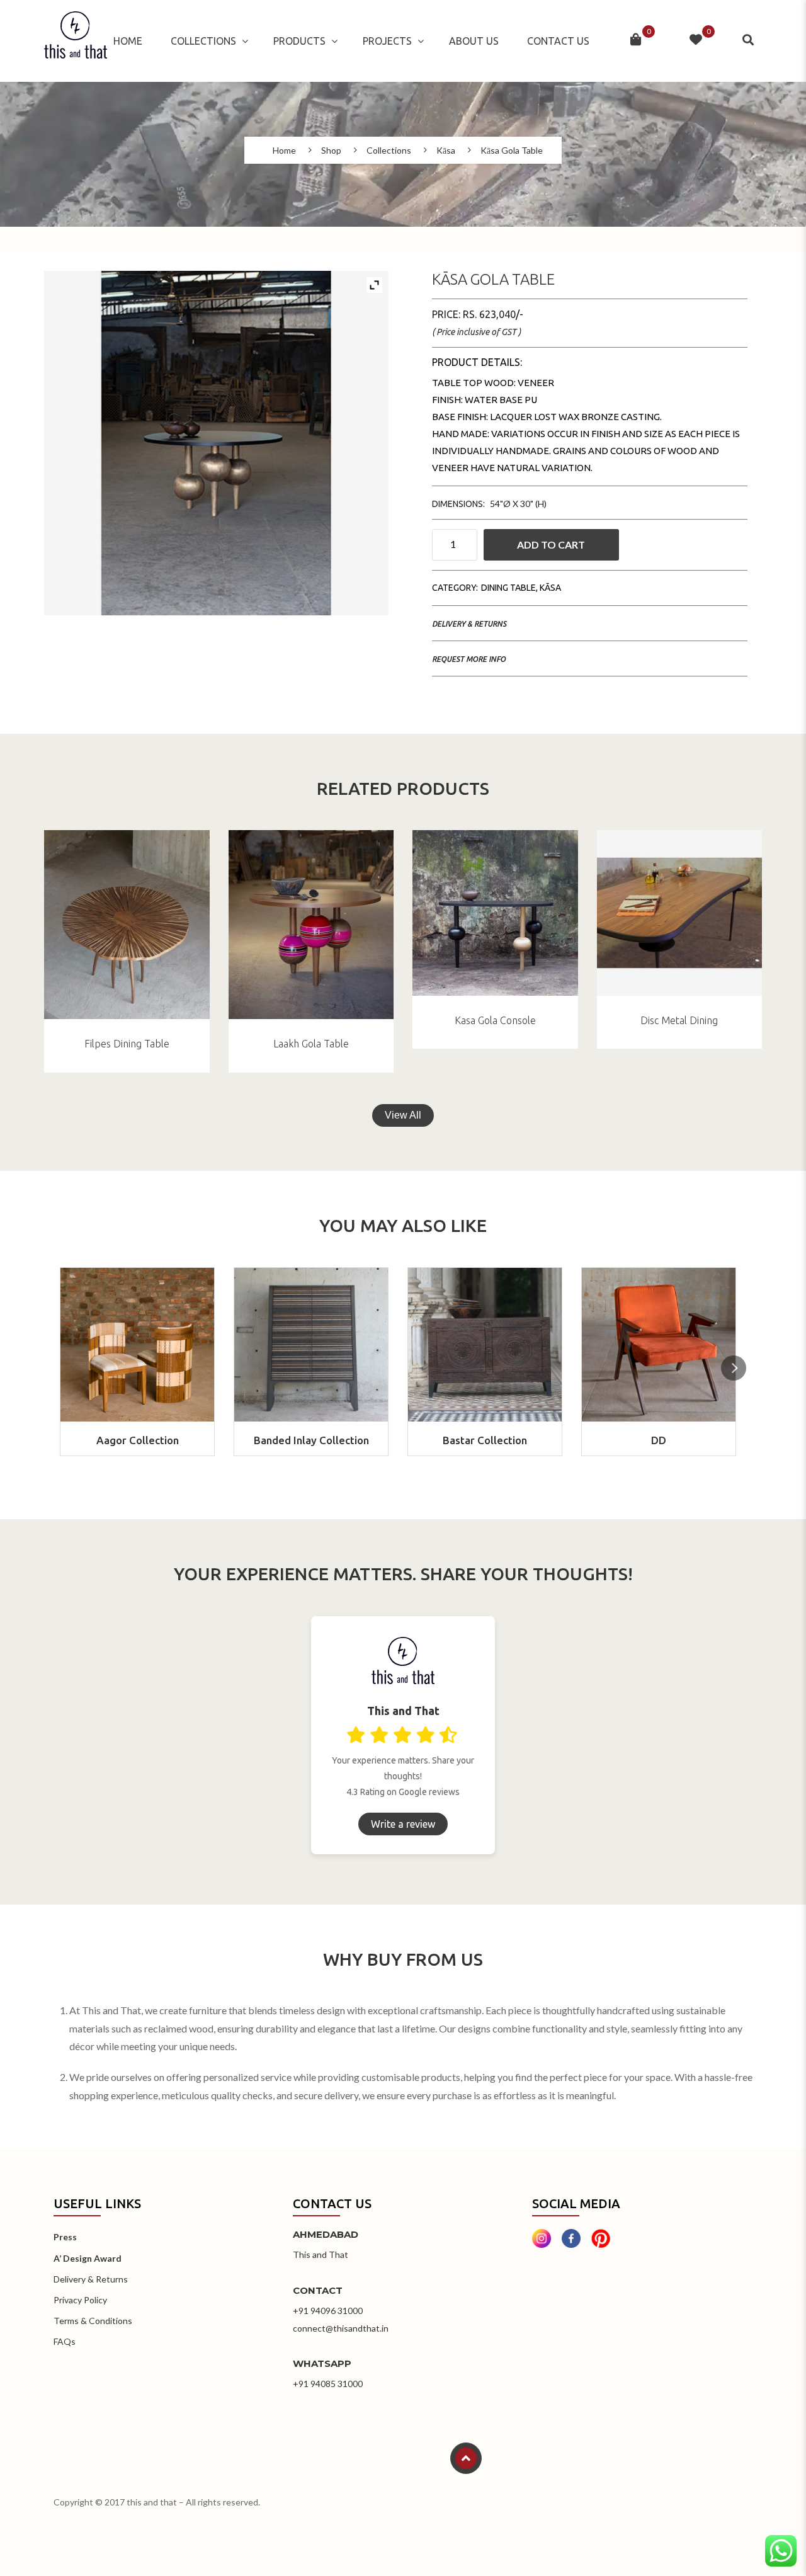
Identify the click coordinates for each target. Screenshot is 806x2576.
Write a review (403, 1824)
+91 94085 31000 (328, 2384)
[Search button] (749, 40)
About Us (474, 41)
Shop (331, 151)
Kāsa (446, 151)
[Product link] (127, 925)
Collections (203, 41)
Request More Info (469, 659)
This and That (321, 2254)
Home (128, 41)
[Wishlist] (696, 41)
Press (65, 2237)
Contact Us (558, 41)
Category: (455, 588)
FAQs (65, 2341)
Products (299, 41)
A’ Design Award (88, 2258)
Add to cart (551, 544)
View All (403, 1115)
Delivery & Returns (469, 624)
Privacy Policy (80, 2300)
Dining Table (508, 588)
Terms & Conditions (93, 2321)
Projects (387, 41)
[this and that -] (76, 41)
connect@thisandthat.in (341, 2328)
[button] (734, 1368)
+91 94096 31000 (328, 2311)
